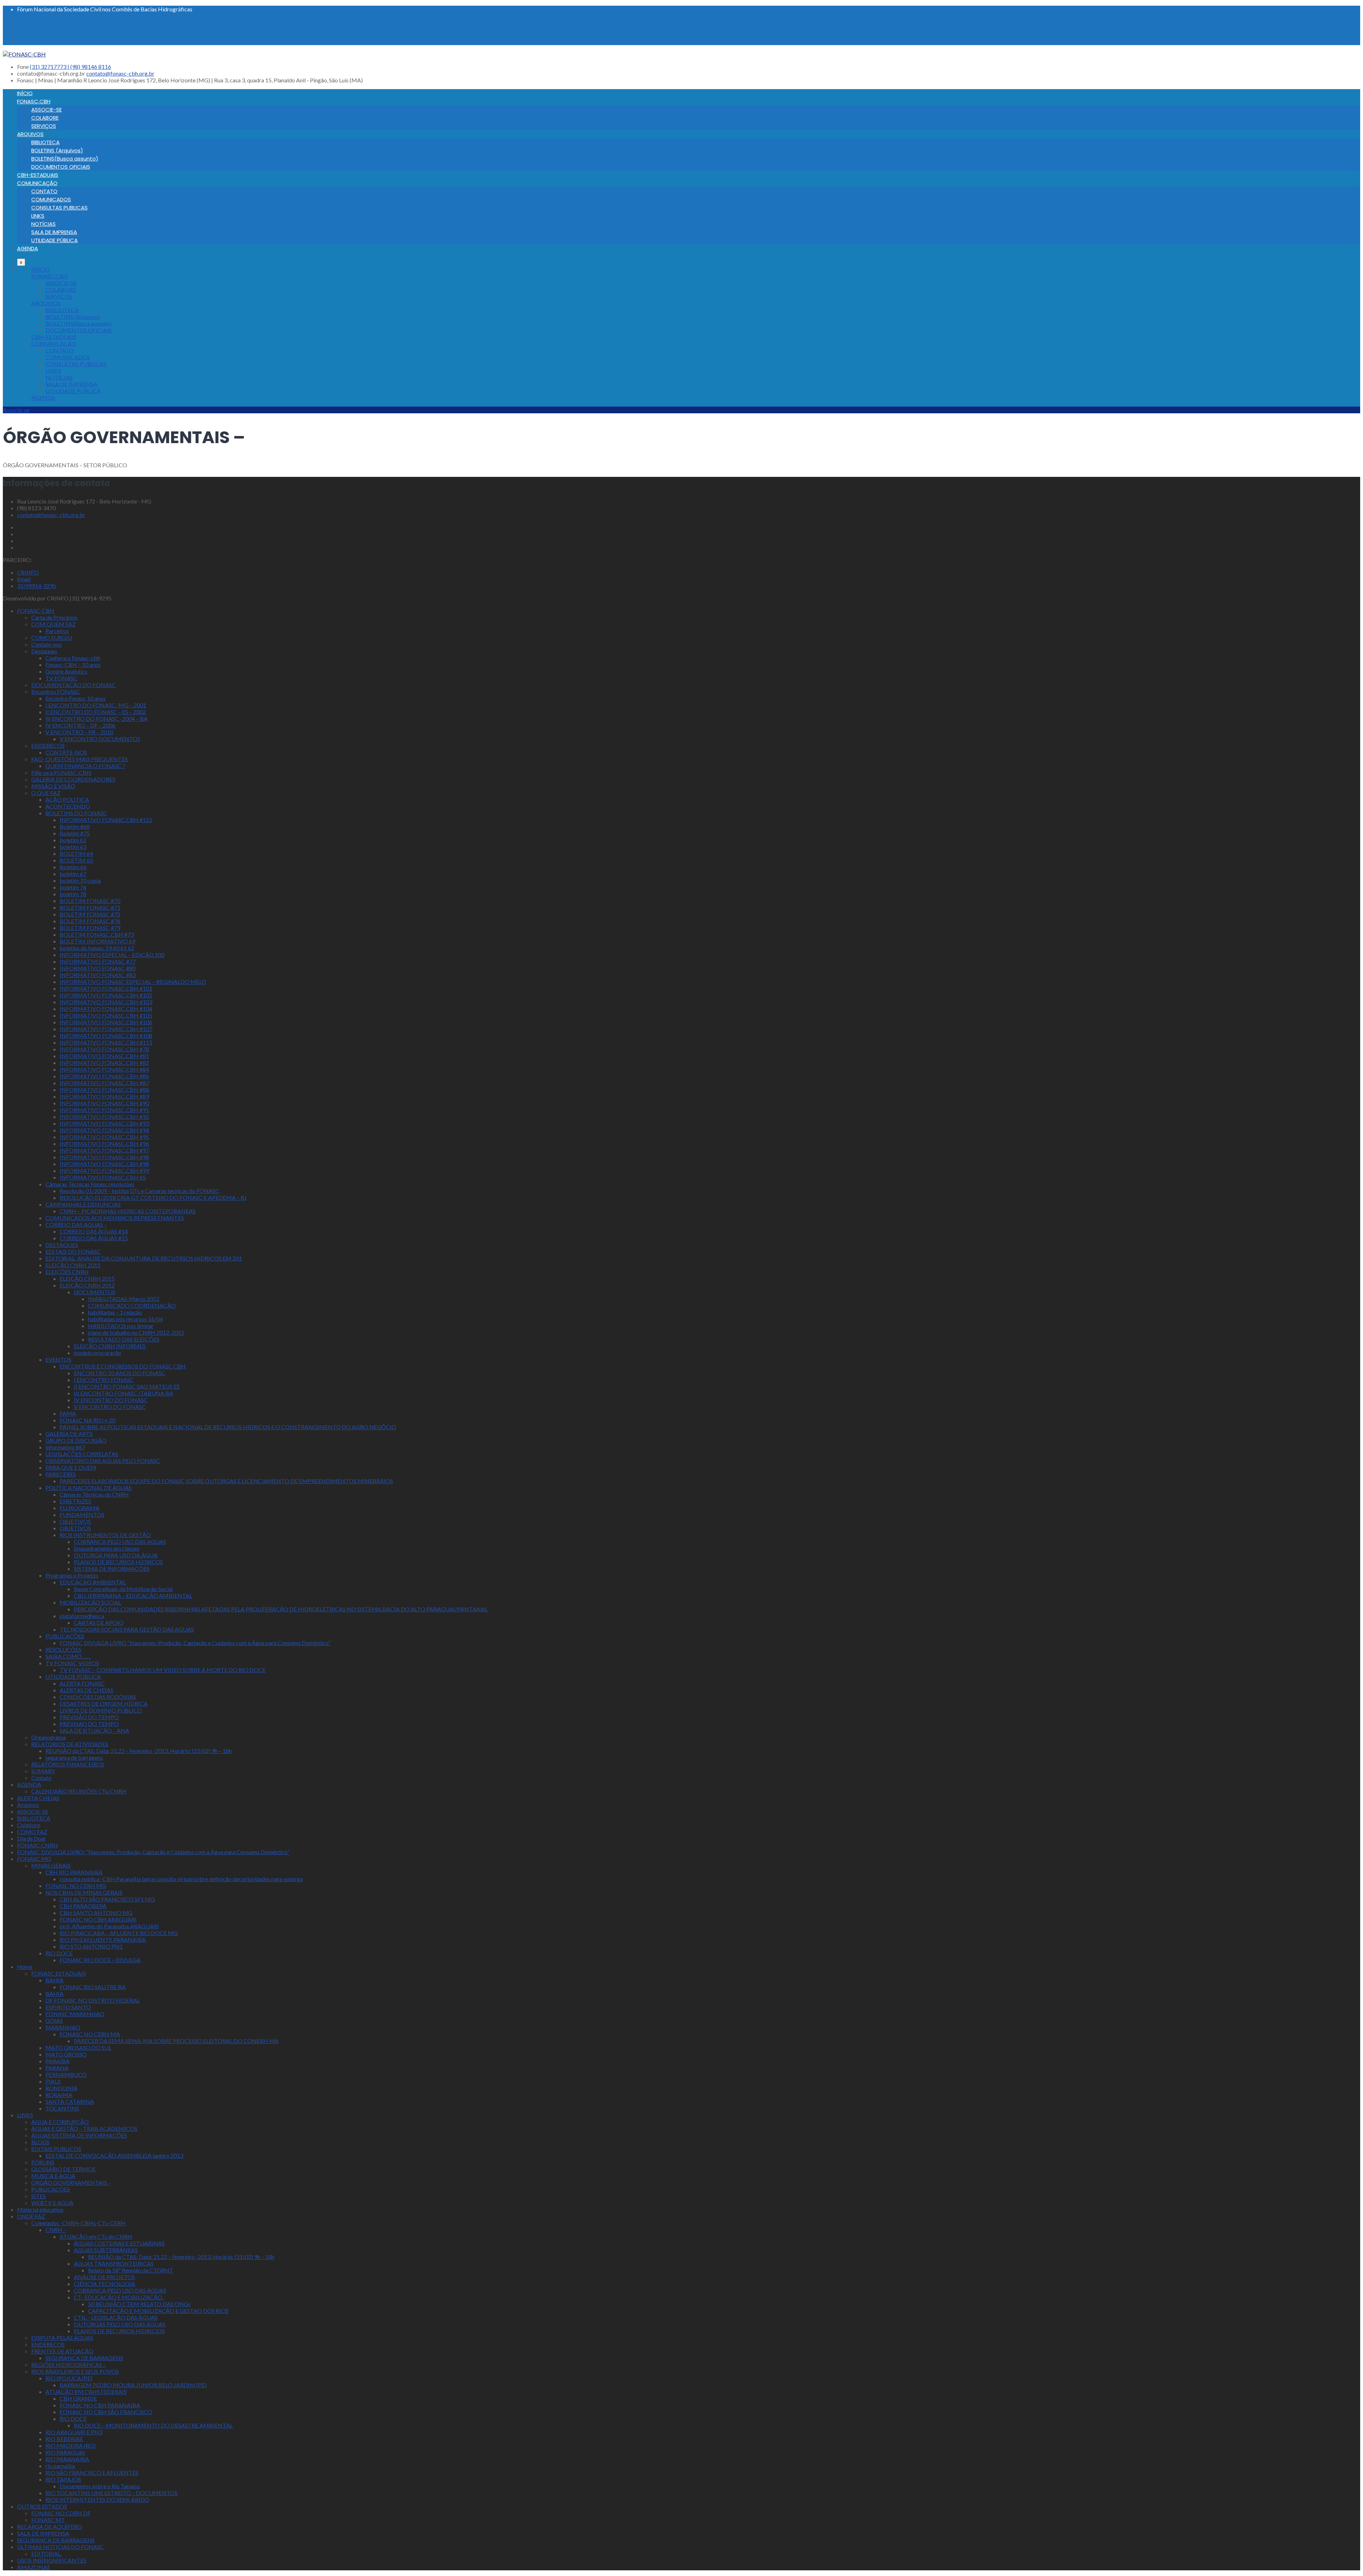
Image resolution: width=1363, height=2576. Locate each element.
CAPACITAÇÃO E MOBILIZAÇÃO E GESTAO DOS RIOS (158, 2311)
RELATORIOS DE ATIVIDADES (70, 1744)
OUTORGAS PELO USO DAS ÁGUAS (120, 2324)
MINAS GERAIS (51, 1865)
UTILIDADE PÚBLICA (54, 240)
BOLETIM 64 (76, 853)
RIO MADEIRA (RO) (70, 2446)
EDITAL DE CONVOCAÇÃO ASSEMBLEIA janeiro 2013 (114, 2155)
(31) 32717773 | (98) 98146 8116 (70, 67)
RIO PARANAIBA (67, 2459)
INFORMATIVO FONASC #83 (98, 975)
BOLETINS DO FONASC (76, 813)
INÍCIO (25, 93)
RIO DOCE (59, 1953)
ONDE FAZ (31, 2216)
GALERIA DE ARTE (69, 1434)
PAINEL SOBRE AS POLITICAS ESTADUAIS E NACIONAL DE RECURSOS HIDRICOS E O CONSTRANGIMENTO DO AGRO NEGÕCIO (228, 1427)
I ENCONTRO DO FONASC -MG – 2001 (96, 705)
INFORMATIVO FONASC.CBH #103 (106, 1002)
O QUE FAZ (46, 793)
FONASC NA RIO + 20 (87, 1420)
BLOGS (40, 2142)
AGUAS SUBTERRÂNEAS (106, 2250)
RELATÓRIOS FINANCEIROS (68, 1764)
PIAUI (53, 2081)
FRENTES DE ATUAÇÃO (62, 2351)
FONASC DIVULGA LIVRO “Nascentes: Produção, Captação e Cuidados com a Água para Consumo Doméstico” (195, 1643)
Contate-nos (46, 644)
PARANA (57, 2068)
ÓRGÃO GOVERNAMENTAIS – (71, 2182)
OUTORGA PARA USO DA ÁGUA (116, 1555)
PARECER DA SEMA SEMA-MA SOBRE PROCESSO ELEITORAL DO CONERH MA (176, 2041)
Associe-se (16, 410)
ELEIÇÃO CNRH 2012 (87, 1285)
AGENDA (28, 248)
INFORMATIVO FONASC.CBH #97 (104, 1150)
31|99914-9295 (37, 586)
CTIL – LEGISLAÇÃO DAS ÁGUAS (116, 2317)
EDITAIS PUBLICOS (56, 2149)
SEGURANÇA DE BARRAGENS (56, 2540)
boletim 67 (73, 874)
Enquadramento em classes (107, 1548)
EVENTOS (58, 1359)
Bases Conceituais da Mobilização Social (123, 1589)
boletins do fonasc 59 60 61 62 (97, 948)
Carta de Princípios (54, 617)
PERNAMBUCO (66, 2074)
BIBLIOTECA (45, 142)
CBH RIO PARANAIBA (74, 1872)
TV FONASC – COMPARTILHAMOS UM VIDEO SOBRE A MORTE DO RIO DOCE (163, 1670)
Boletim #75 (75, 833)
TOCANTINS (62, 2108)
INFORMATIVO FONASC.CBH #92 (104, 1117)
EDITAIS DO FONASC (73, 1251)
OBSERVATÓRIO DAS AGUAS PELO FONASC (103, 1461)
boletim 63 (73, 847)
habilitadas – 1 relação (115, 1312)
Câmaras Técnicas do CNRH (94, 1494)
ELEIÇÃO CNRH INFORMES (110, 1346)
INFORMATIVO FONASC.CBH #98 (104, 1157)
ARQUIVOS (30, 134)
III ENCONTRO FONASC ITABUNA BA (124, 1393)
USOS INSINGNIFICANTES (52, 2560)
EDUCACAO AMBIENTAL (93, 1582)
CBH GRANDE (78, 2398)
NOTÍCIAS (43, 224)
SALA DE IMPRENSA (54, 232)
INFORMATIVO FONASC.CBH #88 (104, 1090)
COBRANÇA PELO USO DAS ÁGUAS (120, 2290)
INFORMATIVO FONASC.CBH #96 (104, 1143)
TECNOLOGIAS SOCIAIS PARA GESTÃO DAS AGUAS (127, 1629)
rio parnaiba (60, 2466)
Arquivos (28, 1805)
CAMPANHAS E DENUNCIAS (83, 1204)
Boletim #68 (75, 826)
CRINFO (28, 572)
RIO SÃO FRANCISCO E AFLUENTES (92, 2472)
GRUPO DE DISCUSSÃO (76, 1440)
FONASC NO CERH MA (90, 2034)
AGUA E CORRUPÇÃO (60, 2122)
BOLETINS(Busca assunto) (65, 159)
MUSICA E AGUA (53, 2176)
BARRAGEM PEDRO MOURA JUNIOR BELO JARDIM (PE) (133, 2385)
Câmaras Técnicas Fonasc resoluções (90, 1184)
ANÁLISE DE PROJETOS (104, 2277)
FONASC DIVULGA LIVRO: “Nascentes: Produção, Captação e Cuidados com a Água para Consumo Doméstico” (153, 1852)
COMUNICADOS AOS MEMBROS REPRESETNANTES (115, 1218)
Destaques (44, 651)
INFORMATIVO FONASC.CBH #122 (106, 820)
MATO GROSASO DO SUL (78, 2047)
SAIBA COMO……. (68, 1656)
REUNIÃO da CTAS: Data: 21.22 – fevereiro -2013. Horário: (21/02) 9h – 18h (139, 1751)
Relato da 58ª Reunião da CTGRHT (131, 2270)
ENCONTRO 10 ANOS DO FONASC (120, 1373)
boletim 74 (73, 887)
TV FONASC (61, 678)
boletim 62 (73, 840)
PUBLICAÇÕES (65, 1636)
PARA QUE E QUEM (71, 1467)
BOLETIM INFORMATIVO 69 (97, 941)
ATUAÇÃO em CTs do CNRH (96, 2236)
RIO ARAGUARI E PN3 (74, 2432)
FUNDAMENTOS (82, 1515)
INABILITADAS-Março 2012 (124, 1299)
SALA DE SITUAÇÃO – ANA (94, 1730)
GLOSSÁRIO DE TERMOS (63, 2169)
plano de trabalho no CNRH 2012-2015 (136, 1332)
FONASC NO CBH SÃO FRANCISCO (106, 2412)
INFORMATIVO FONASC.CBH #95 (104, 1137)
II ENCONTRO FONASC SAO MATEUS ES (127, 1386)
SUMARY (43, 1771)
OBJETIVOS (75, 1521)
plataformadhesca (82, 1616)
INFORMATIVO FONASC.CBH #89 (104, 1096)
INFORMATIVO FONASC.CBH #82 (104, 1063)
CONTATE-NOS (66, 752)
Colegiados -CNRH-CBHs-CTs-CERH (78, 2223)
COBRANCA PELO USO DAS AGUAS (120, 1542)
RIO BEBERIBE (64, 2439)
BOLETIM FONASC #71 (90, 907)
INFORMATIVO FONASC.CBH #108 (106, 1036)
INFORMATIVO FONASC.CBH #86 (104, 1076)
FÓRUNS (43, 2162)
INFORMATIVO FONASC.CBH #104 (106, 1009)
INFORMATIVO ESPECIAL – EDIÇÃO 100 (112, 955)
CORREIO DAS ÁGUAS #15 (94, 1238)
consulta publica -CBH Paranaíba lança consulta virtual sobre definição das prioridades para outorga (181, 1879)
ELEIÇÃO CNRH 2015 (73, 1265)
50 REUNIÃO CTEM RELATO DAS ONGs (139, 2304)
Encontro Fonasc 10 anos (76, 698)
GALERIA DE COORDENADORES (73, 779)
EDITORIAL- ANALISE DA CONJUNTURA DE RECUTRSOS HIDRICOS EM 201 (144, 1258)
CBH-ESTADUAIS (38, 175)
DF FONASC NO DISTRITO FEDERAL (93, 2000)
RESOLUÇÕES (63, 1649)
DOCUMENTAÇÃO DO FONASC (73, 685)
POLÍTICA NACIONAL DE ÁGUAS (89, 1488)
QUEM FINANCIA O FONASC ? (85, 766)
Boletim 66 (73, 867)
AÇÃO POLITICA (67, 799)
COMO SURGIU (52, 638)
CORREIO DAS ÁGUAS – (76, 1224)
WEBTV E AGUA (52, 2203)
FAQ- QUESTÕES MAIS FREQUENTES (80, 759)
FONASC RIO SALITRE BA (93, 1987)
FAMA (68, 1413)
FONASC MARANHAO (75, 2014)
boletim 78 (73, 894)
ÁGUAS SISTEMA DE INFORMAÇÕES (79, 2135)
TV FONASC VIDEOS (72, 1663)
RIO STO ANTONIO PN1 (91, 1946)
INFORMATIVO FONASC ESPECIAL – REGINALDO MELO (133, 982)
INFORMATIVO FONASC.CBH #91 (104, 1110)
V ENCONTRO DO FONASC (110, 1407)
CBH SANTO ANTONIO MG (96, 1913)
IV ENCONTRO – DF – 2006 (80, 725)
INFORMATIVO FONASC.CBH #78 (104, 1049)
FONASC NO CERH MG (76, 1886)
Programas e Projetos (72, 1575)
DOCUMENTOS (95, 1292)
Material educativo (40, 2209)
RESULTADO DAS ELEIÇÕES (124, 1339)
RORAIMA (59, 2095)
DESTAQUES (62, 1245)
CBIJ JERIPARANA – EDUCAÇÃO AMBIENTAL (133, 1595)
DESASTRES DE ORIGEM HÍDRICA (104, 1703)
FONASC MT (48, 2520)
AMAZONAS (34, 2567)
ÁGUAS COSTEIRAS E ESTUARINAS (119, 2243)
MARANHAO (63, 2027)
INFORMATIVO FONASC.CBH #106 (106, 1022)
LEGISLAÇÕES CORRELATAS (82, 1454)
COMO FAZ (32, 1832)
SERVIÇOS (44, 126)
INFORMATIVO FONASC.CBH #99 (104, 1170)
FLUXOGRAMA (80, 1508)
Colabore (29, 1825)
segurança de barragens (74, 1757)
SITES (39, 2196)
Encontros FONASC (56, 691)
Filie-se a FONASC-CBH (61, 772)
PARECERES (61, 1474)
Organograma (48, 1737)
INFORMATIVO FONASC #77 (98, 961)
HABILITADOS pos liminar (121, 1326)
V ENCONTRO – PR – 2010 (79, 732)
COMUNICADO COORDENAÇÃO (132, 1305)
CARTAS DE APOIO (99, 1622)
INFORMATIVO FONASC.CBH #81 (104, 1056)
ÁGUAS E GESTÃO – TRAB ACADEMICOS (84, 2128)
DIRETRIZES (75, 1501)
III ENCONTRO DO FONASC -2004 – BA (97, 718)
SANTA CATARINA (70, 2101)
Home (25, 1967)
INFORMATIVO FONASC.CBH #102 (106, 995)
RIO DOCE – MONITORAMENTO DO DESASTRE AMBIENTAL (153, 2425)
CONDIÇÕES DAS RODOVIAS (98, 1697)
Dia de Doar (32, 1838)
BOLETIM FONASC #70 (90, 901)
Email (24, 579)
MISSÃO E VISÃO (53, 786)
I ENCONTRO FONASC (104, 1380)
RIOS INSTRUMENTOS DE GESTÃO (105, 1535)
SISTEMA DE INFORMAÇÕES (112, 1569)
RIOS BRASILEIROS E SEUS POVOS (75, 2371)
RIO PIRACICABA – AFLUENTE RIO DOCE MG (119, 1933)
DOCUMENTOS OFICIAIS (61, 167)
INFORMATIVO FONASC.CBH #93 (104, 1123)
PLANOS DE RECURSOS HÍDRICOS (118, 1562)
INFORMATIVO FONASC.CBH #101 (106, 988)
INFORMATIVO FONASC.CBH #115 (106, 1042)
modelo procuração (97, 1353)
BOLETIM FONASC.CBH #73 (97, 934)
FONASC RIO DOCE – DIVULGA (100, 1960)
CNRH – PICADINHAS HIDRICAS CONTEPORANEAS (128, 1211)
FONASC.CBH (34, 101)
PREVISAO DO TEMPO (89, 1724)
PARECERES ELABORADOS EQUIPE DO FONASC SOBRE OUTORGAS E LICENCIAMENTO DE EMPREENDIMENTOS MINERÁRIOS (226, 1481)
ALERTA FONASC (82, 1683)
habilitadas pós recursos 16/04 (125, 1319)
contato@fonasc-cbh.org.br (120, 73)
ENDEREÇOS (48, 745)
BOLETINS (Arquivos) (57, 150)
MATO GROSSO (66, 2054)
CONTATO (44, 191)
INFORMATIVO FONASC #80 (98, 968)
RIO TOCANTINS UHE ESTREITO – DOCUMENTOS (111, 2493)
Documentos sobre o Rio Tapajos (100, 2486)
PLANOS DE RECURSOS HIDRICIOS (119, 2331)
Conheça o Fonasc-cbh (73, 658)
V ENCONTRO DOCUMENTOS (100, 739)
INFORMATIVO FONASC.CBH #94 (104, 1130)
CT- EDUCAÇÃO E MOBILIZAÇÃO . (119, 2297)
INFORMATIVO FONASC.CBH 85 (103, 1177)
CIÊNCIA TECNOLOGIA (105, 2284)
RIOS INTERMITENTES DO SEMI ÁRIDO (97, 2499)
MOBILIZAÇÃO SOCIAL (90, 1602)
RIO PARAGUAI (65, 2452)
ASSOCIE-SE (46, 110)
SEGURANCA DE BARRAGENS (84, 2358)
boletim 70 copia (80, 880)
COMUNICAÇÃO (37, 183)
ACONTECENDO (68, 806)
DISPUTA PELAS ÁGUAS (62, 2338)
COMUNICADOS (51, 199)
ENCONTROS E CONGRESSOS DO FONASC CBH (123, 1366)
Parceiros (57, 631)
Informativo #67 (65, 1447)
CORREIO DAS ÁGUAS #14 (94, 1231)
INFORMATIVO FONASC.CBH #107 (106, 1029)
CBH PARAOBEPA (83, 1906)
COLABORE (45, 118)
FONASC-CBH (36, 611)
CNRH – (56, 2230)
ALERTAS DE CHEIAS (86, 1690)
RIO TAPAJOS (63, 2479)
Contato (41, 1778)
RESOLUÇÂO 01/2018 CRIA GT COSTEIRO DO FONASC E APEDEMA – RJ (153, 1197)
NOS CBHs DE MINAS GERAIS (84, 1892)
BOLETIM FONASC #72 (90, 914)
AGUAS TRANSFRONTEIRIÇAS (114, 2263)
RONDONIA (61, 2088)
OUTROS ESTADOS (42, 2506)
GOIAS (54, 2021)
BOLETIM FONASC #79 (90, 928)
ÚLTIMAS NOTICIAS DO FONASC (61, 2547)
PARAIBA (58, 2061)
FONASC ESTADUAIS (59, 1973)
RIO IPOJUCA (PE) (69, 2378)
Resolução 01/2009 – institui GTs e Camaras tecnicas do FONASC (139, 1191)
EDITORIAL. (46, 2553)
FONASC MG (34, 1859)
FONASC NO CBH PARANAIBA (100, 2405)
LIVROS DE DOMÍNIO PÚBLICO (101, 1710)
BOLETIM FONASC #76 (90, 921)
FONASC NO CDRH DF (61, 2513)
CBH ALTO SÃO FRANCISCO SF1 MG (107, 1899)
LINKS (38, 216)
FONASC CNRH (37, 1845)
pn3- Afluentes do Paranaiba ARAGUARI (109, 1926)
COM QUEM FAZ (53, 624)
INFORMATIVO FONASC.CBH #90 (104, 1103)
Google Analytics (66, 671)
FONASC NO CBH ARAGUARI (98, 1919)
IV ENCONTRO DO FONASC (111, 1400)
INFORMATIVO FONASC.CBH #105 (106, 1015)
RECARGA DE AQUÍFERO (50, 2526)
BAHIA (54, 1980)
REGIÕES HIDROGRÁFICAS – (69, 2365)
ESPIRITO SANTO (68, 2007)
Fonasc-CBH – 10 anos (73, 665)
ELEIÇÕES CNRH (67, 1272)
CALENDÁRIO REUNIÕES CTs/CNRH (79, 1791)
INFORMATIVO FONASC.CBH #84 (104, 1069)
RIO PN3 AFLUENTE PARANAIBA (103, 1940)
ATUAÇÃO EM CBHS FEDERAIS (86, 2392)
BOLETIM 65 (76, 860)
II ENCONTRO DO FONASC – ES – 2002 (96, 712)
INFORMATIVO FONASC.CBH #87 (104, 1083)
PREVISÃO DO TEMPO (89, 1717)
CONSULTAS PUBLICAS (59, 208)
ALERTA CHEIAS (38, 1798)
